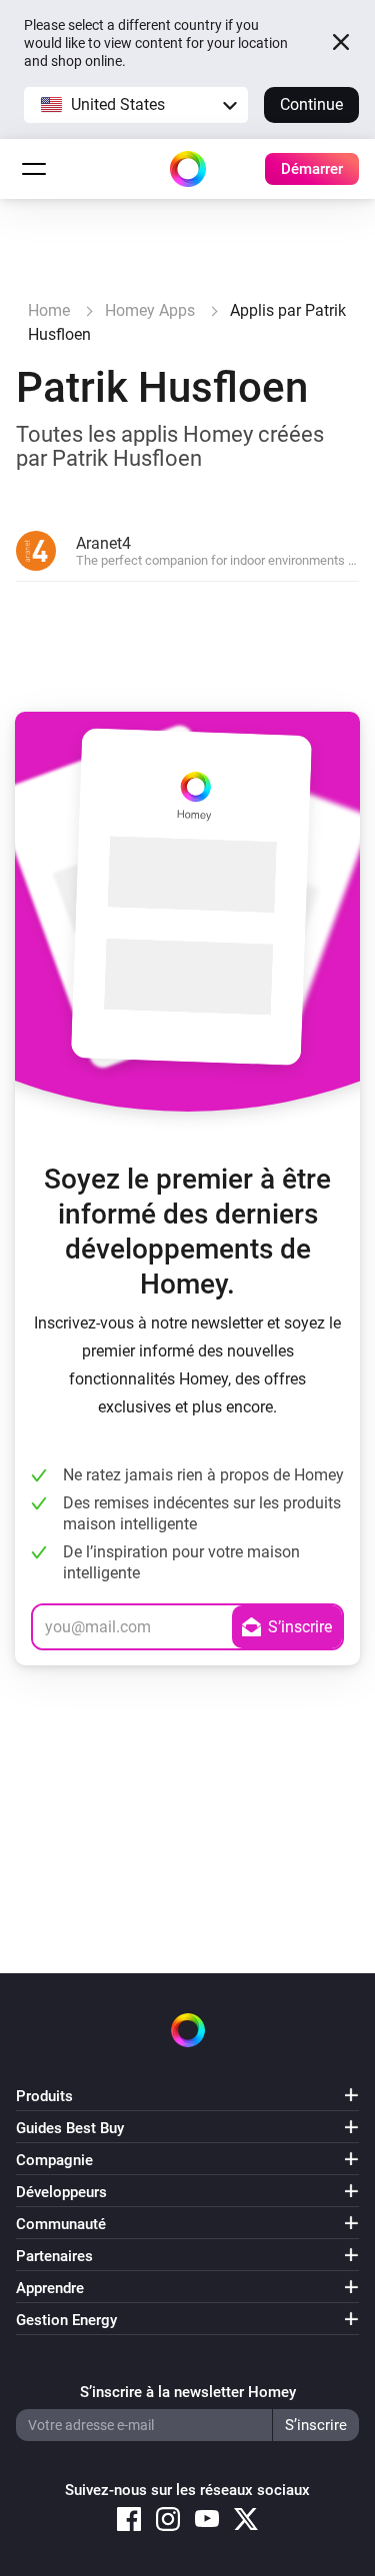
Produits (44, 2096)
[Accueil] (188, 169)
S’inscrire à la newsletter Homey (188, 2392)
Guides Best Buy (70, 2128)
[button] (136, 105)
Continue (311, 104)
